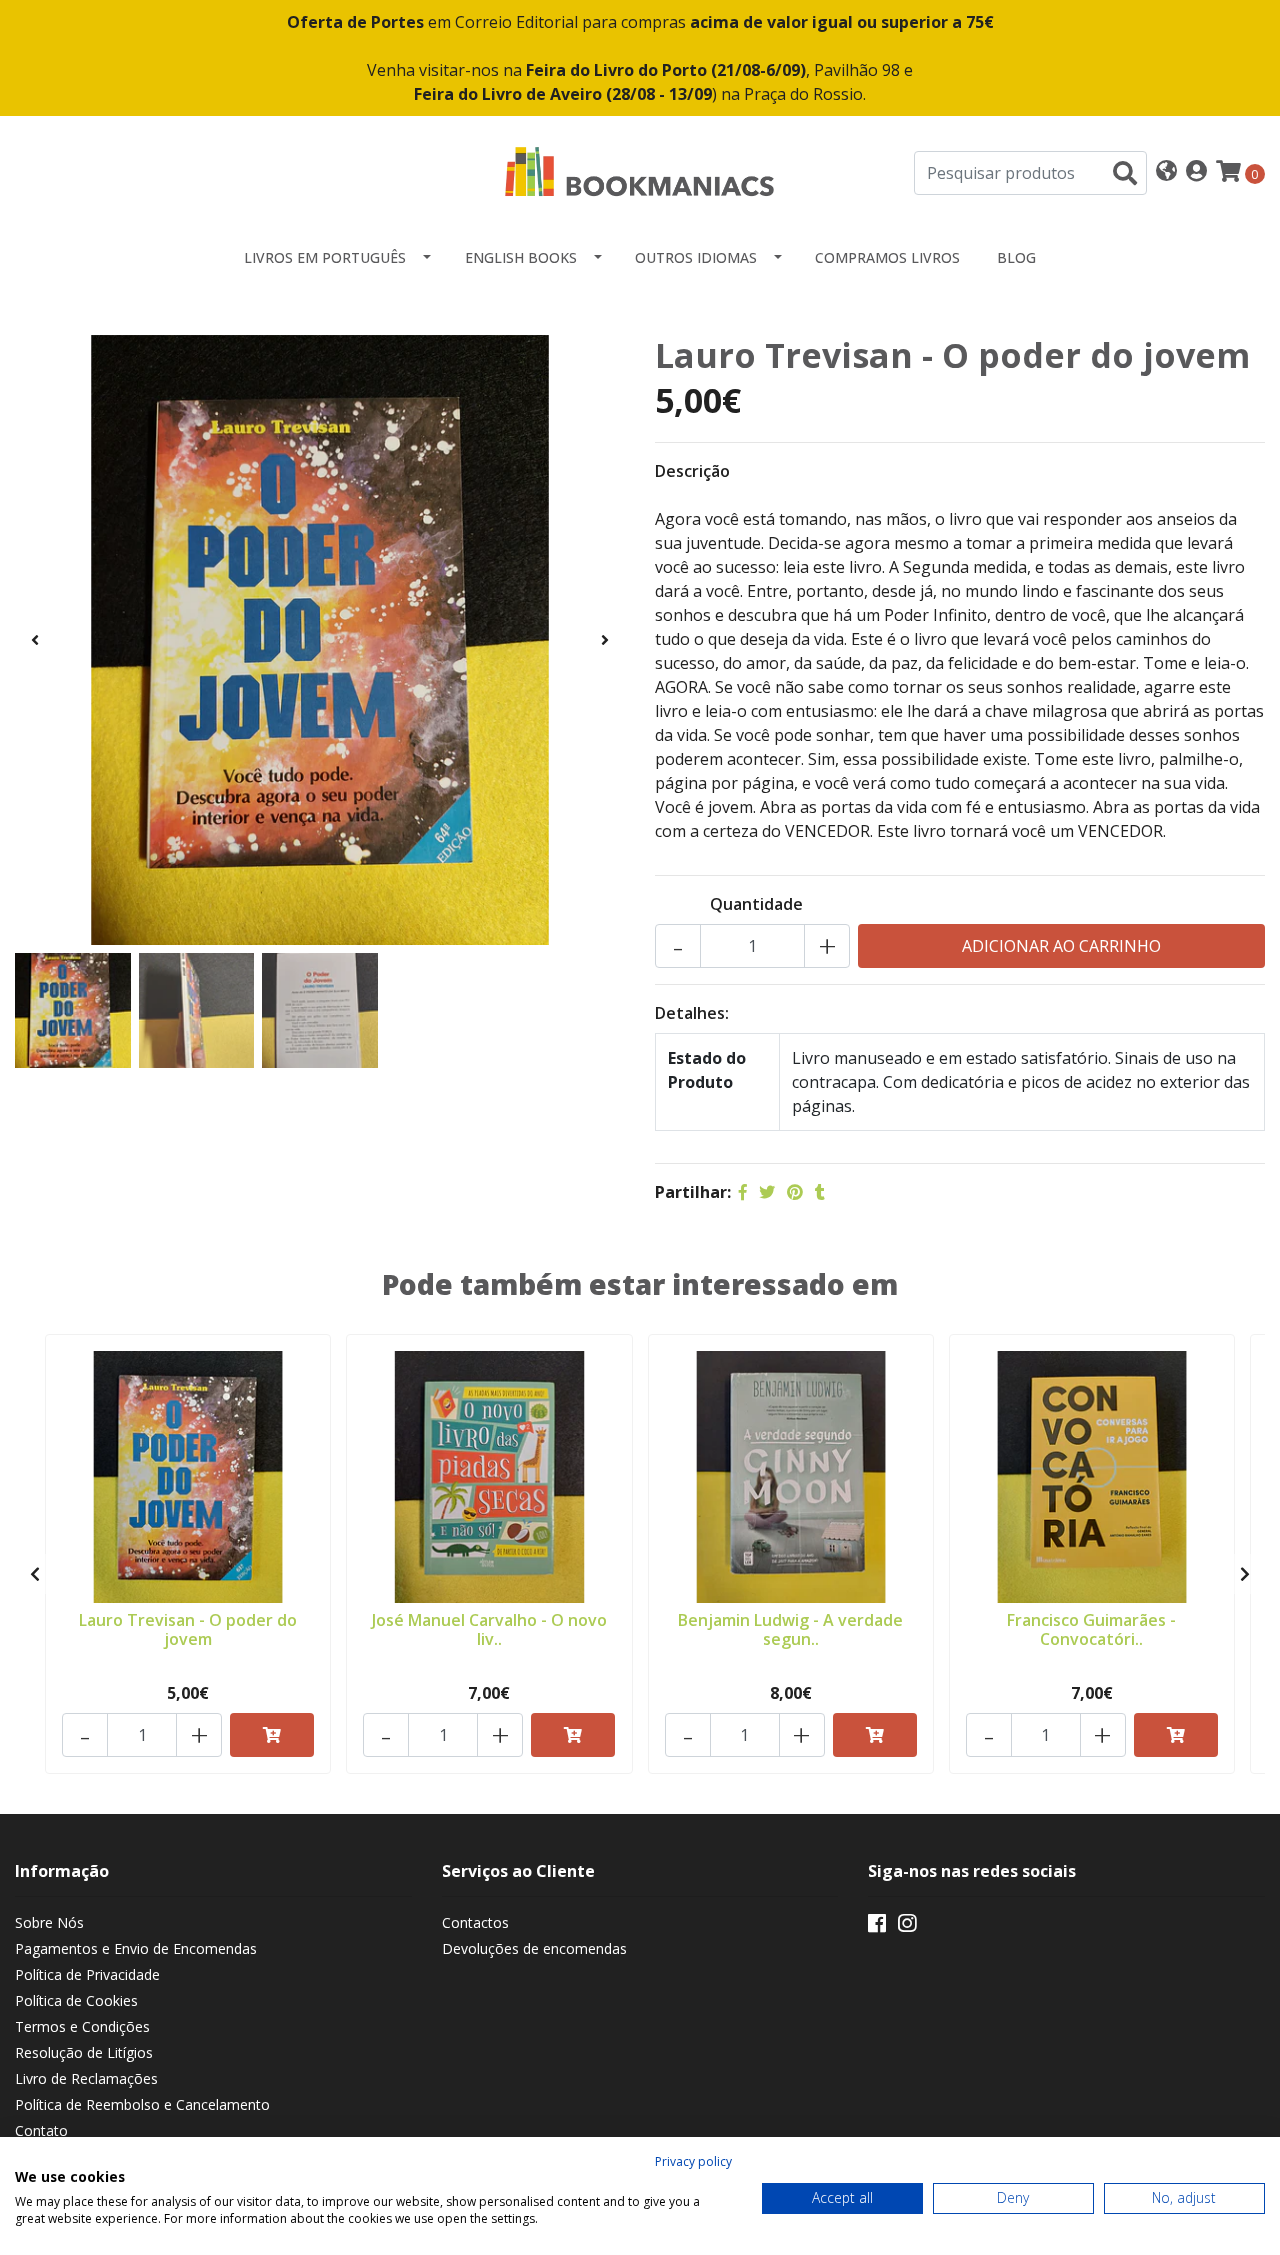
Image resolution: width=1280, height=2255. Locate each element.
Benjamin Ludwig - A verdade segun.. (790, 1629)
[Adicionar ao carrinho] (272, 1735)
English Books (521, 257)
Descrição (692, 471)
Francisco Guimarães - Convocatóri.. (1091, 1629)
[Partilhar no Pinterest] (795, 1192)
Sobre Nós (49, 1922)
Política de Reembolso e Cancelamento (142, 2104)
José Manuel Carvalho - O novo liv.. (489, 1629)
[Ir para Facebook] (877, 1927)
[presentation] (35, 640)
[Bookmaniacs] (640, 171)
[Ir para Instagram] (907, 1927)
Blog (1016, 257)
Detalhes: (692, 1013)
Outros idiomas (696, 257)
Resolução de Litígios (84, 2052)
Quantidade (756, 904)
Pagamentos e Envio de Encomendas (136, 1948)
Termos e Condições (82, 2026)
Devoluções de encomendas (534, 1948)
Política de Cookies (76, 2000)
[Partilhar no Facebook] (743, 1192)
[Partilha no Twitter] (767, 1192)
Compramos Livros (887, 257)
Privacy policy (693, 2161)
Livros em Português (325, 257)
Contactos (475, 1922)
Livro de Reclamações (86, 2078)
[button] (1166, 172)
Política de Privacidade (87, 1974)
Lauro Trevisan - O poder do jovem (188, 1629)
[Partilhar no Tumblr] (820, 1192)
